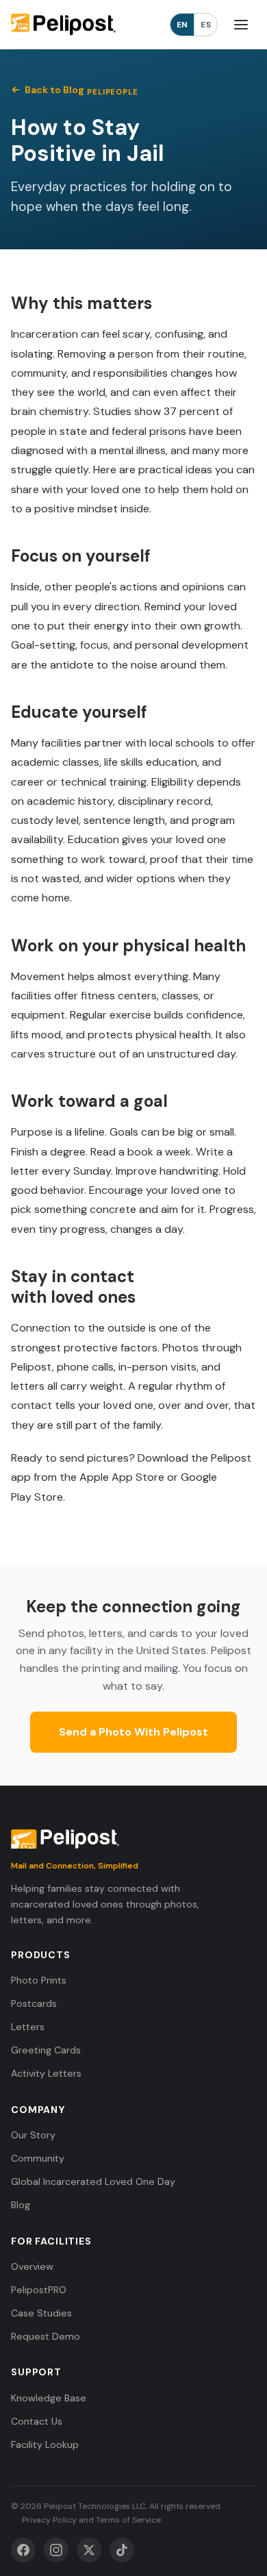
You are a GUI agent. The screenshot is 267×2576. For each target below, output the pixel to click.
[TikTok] (122, 2550)
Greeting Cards (46, 2050)
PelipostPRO (39, 2290)
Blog (21, 2205)
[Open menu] (241, 25)
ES (206, 25)
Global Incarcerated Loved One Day (93, 2181)
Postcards (34, 2003)
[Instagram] (56, 2550)
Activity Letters (46, 2073)
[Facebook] (23, 2550)
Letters (28, 2027)
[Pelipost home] (63, 25)
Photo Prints (39, 1980)
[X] (89, 2550)
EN (182, 25)
